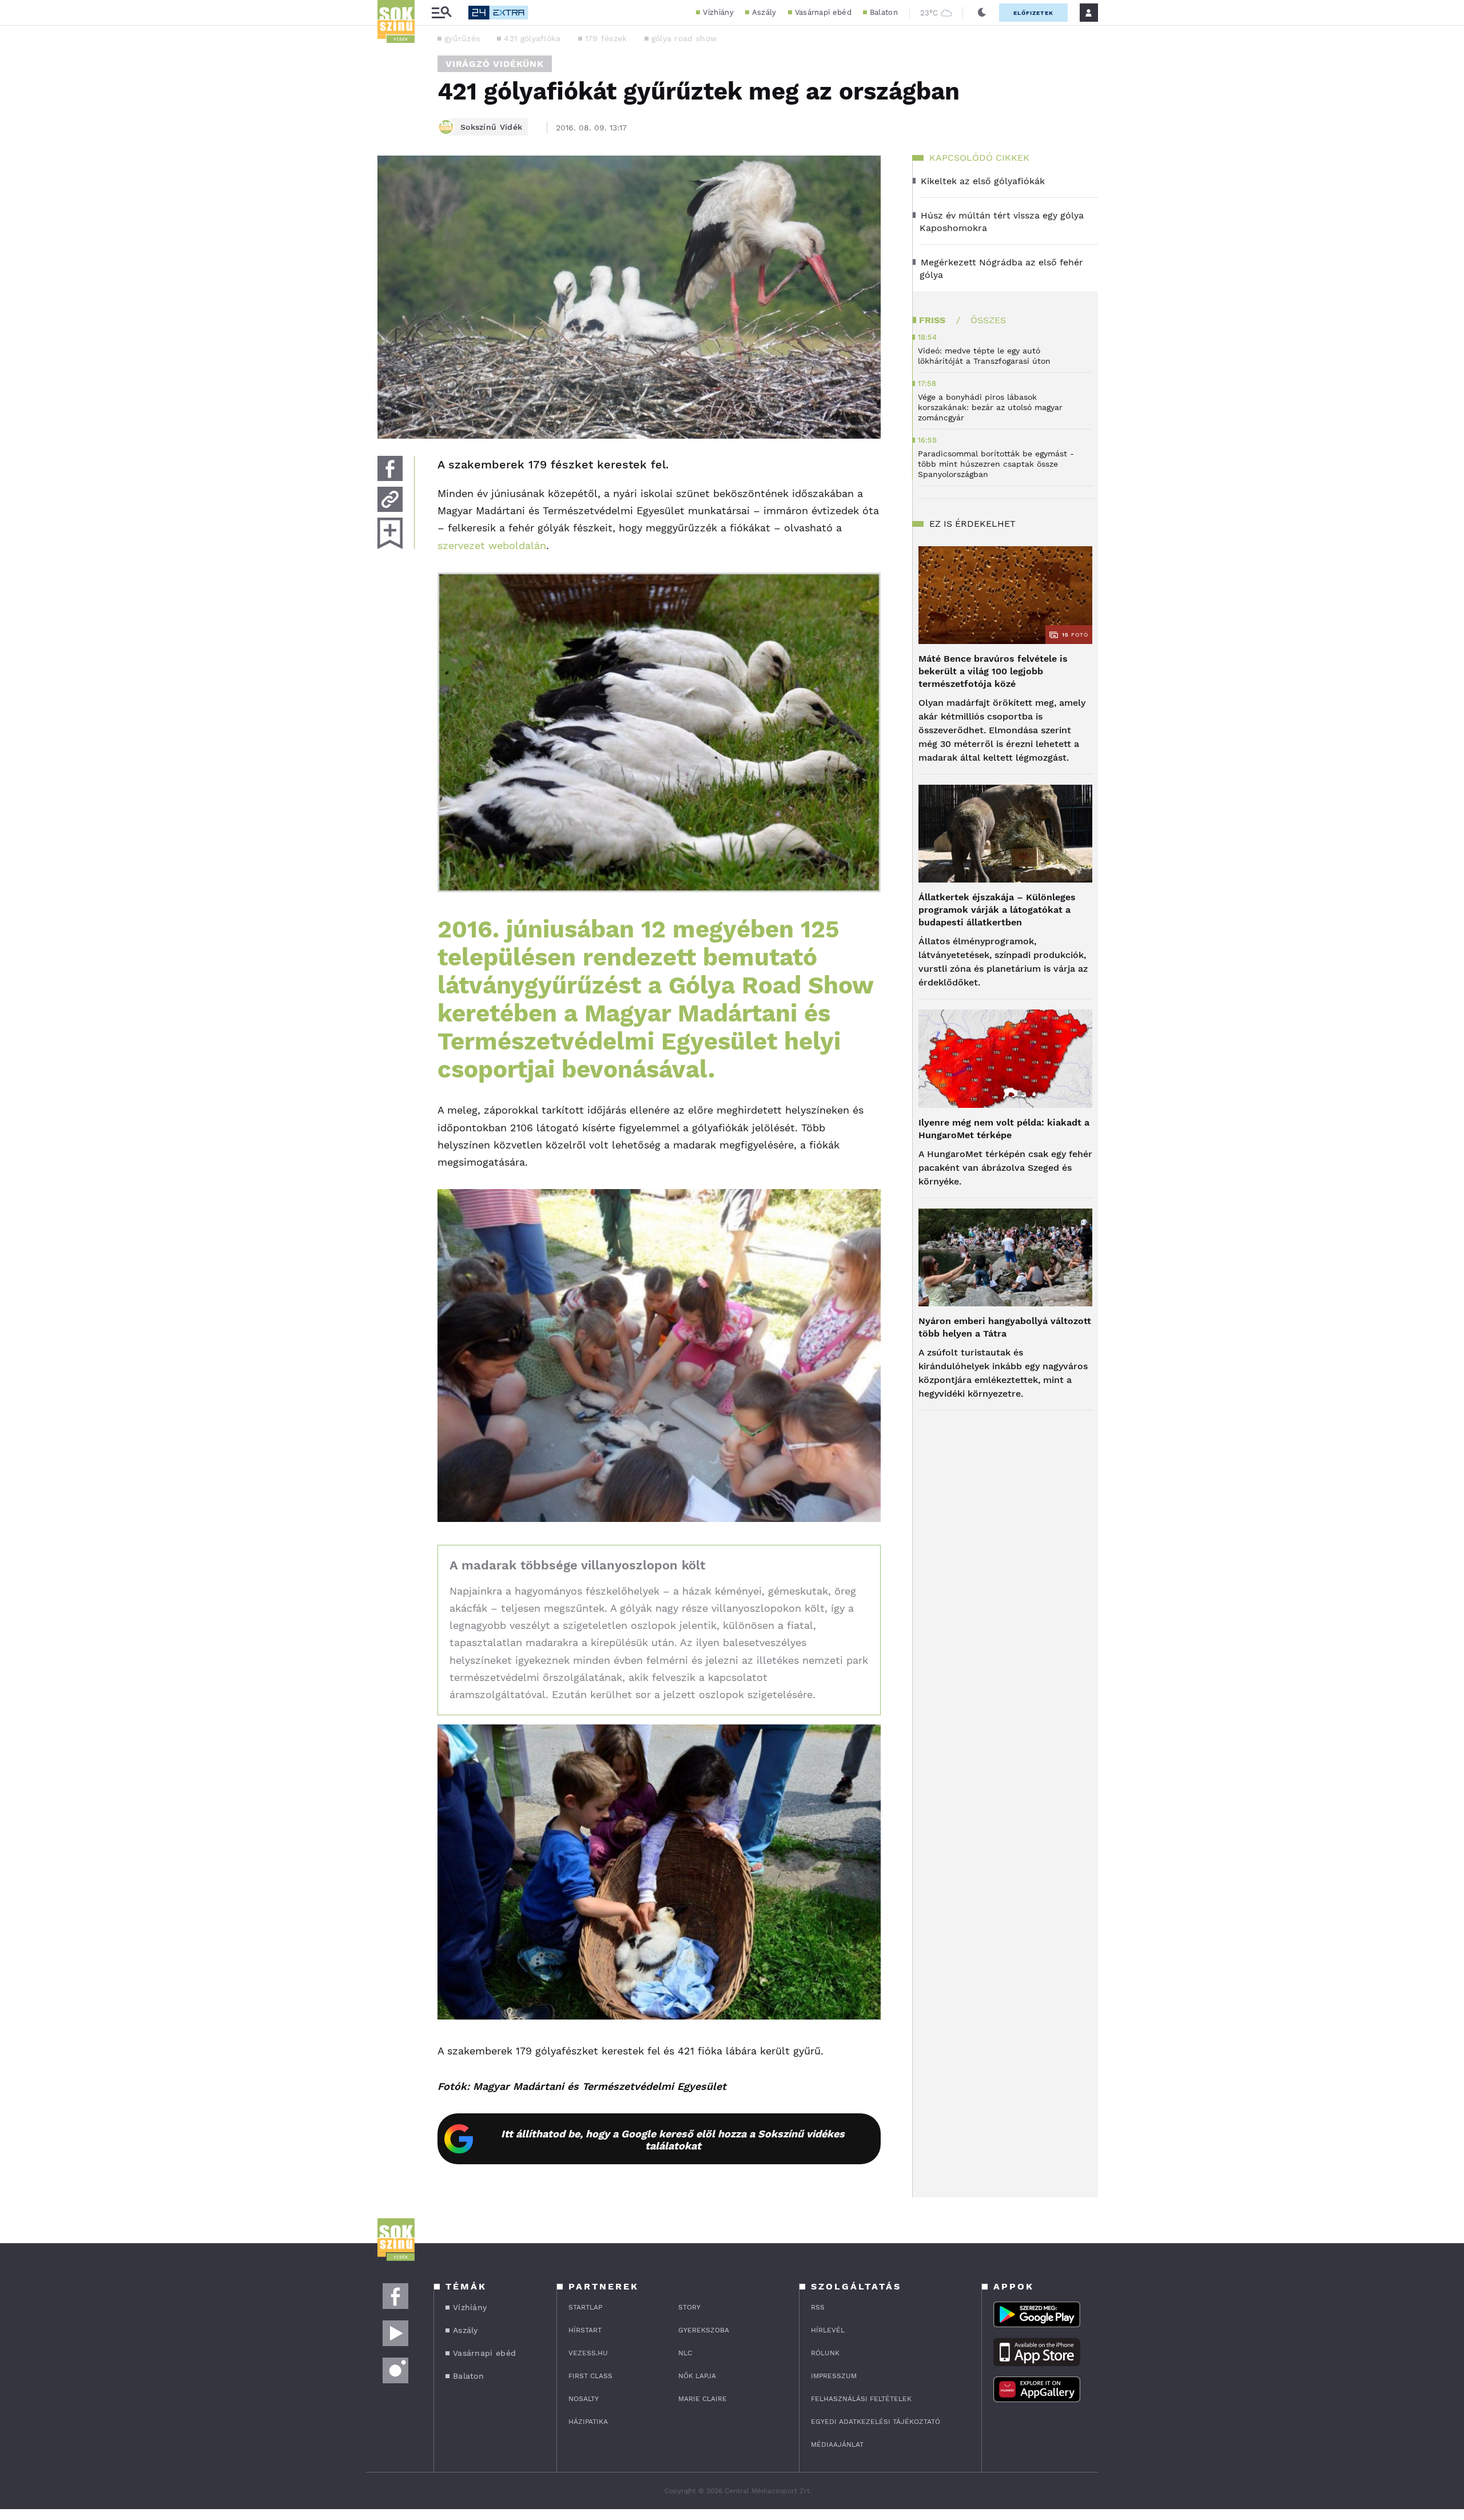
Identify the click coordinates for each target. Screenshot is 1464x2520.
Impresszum (834, 2376)
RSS (818, 2307)
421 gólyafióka (532, 38)
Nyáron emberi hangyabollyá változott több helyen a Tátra (1005, 1327)
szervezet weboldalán (492, 545)
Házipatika (588, 2422)
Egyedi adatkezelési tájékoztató (876, 2422)
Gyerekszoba (704, 2330)
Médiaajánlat (837, 2445)
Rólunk (825, 2353)
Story (689, 2307)
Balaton (884, 12)
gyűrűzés (462, 38)
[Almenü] (441, 13)
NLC (685, 2353)
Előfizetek (1033, 13)
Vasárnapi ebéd (823, 12)
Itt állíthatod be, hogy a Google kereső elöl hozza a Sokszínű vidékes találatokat (673, 2140)
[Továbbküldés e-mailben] (390, 499)
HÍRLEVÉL (828, 2330)
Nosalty (584, 2399)
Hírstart (585, 2330)
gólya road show (685, 38)
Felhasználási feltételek (861, 2399)
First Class (590, 2376)
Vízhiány (718, 12)
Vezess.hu (588, 2353)
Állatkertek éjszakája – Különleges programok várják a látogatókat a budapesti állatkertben (997, 910)
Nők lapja (697, 2376)
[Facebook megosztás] (390, 468)
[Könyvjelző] (390, 533)
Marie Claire (703, 2399)
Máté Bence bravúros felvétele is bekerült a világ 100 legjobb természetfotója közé (993, 671)
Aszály (764, 12)
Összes (988, 320)
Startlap (585, 2307)
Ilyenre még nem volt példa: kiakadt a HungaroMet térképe (1004, 1129)
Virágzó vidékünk (495, 64)
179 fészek (606, 38)
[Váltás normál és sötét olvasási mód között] (982, 13)
